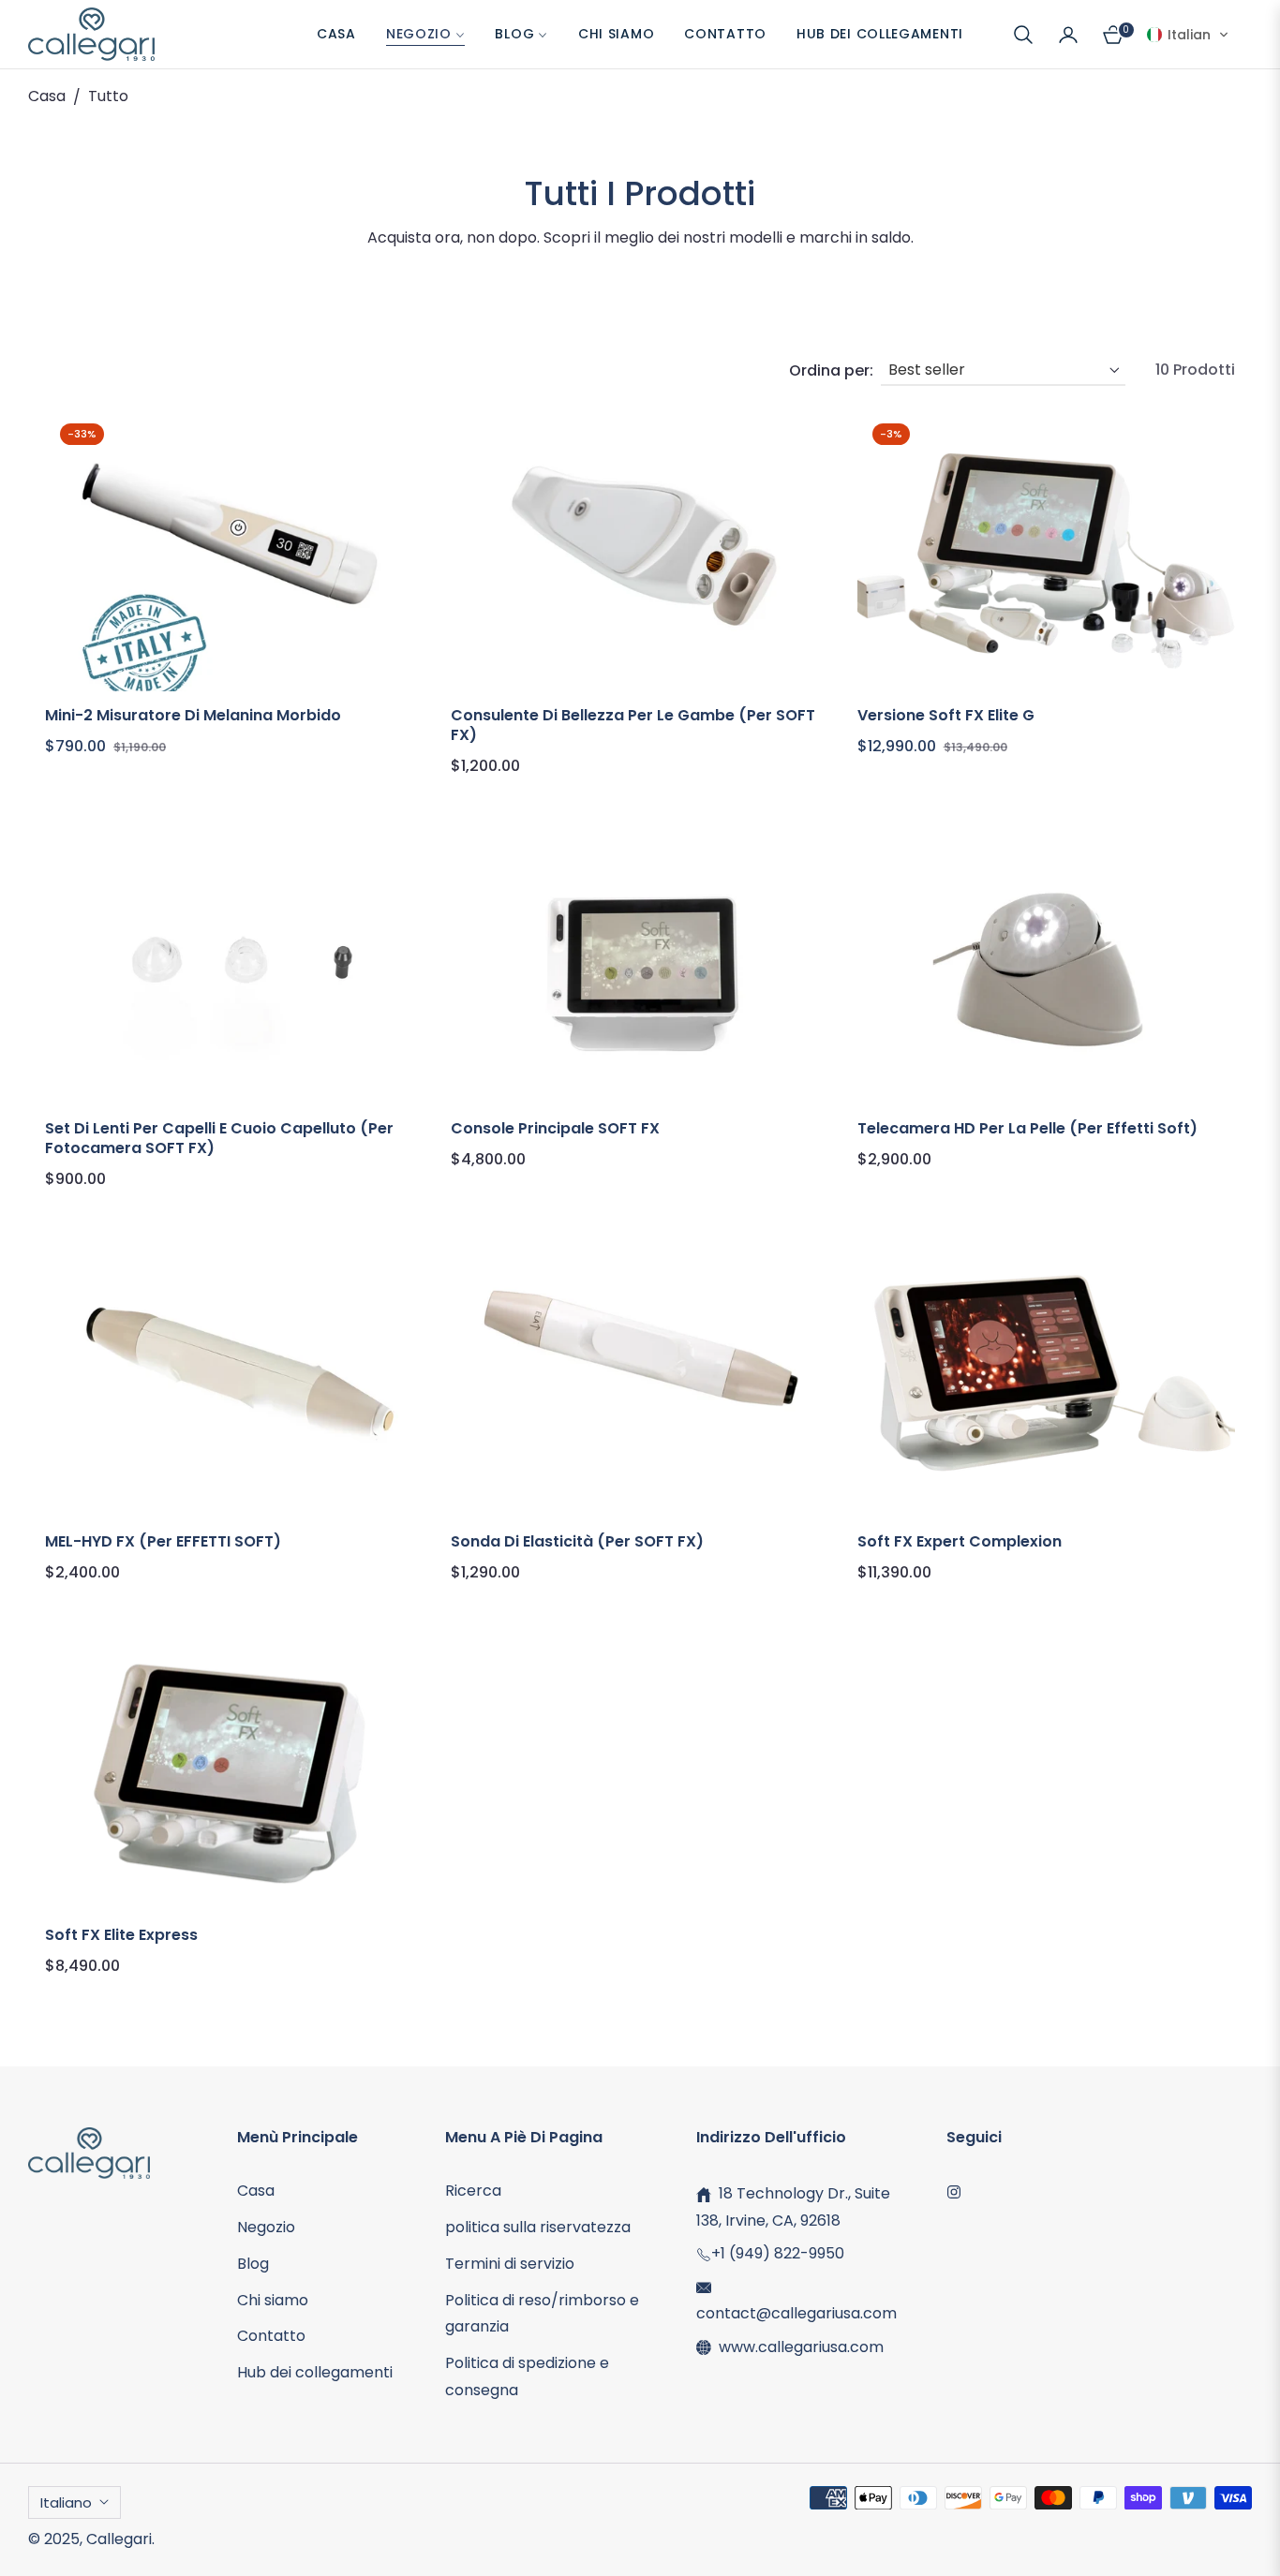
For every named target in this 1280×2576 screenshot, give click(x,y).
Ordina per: (831, 370)
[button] (1023, 35)
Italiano (66, 2502)
